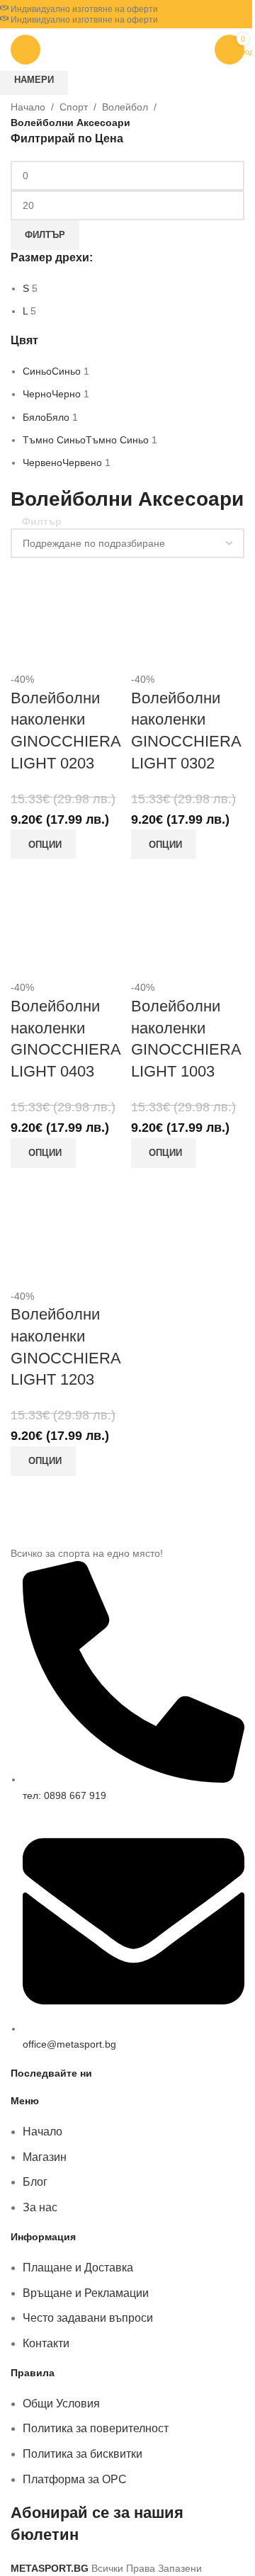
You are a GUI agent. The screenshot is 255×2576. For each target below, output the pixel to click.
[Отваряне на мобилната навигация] (25, 50)
